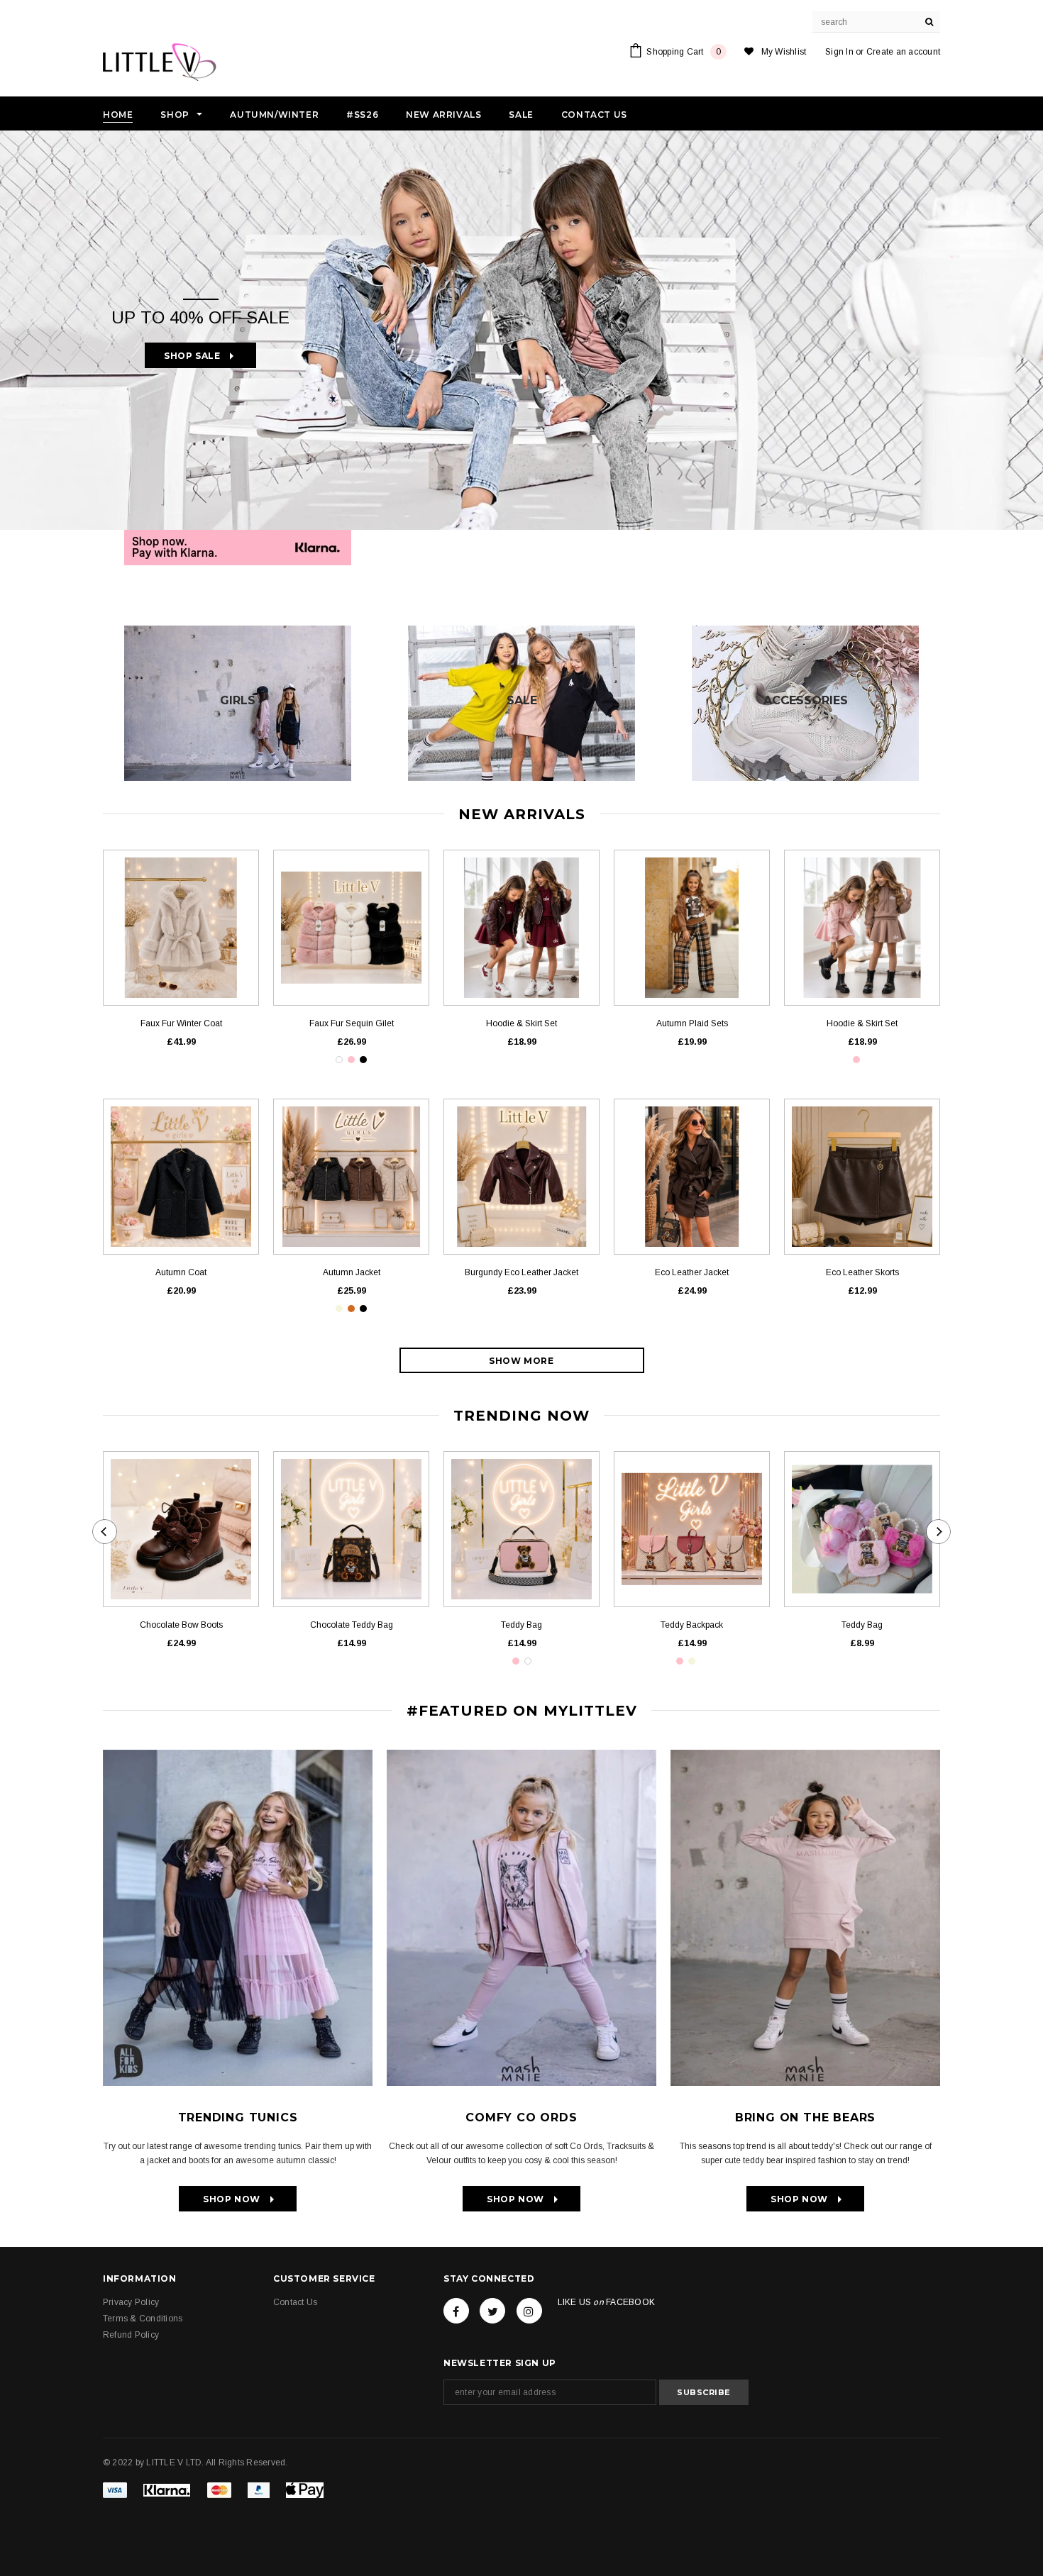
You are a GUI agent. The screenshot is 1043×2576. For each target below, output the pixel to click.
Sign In (839, 52)
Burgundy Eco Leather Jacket (521, 1272)
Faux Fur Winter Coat (181, 1023)
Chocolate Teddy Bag (352, 1625)
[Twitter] (492, 2311)
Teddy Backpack (692, 1625)
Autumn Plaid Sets (692, 1023)
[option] (521, 330)
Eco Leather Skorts (862, 1272)
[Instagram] (529, 2311)
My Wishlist (784, 52)
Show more (521, 1361)
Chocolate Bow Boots (181, 1625)
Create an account (903, 52)
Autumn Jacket (352, 1272)
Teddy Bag (521, 1625)
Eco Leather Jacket (692, 1272)
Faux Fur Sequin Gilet (352, 1023)
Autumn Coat (181, 1272)
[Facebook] (456, 2311)
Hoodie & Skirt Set (521, 1023)
